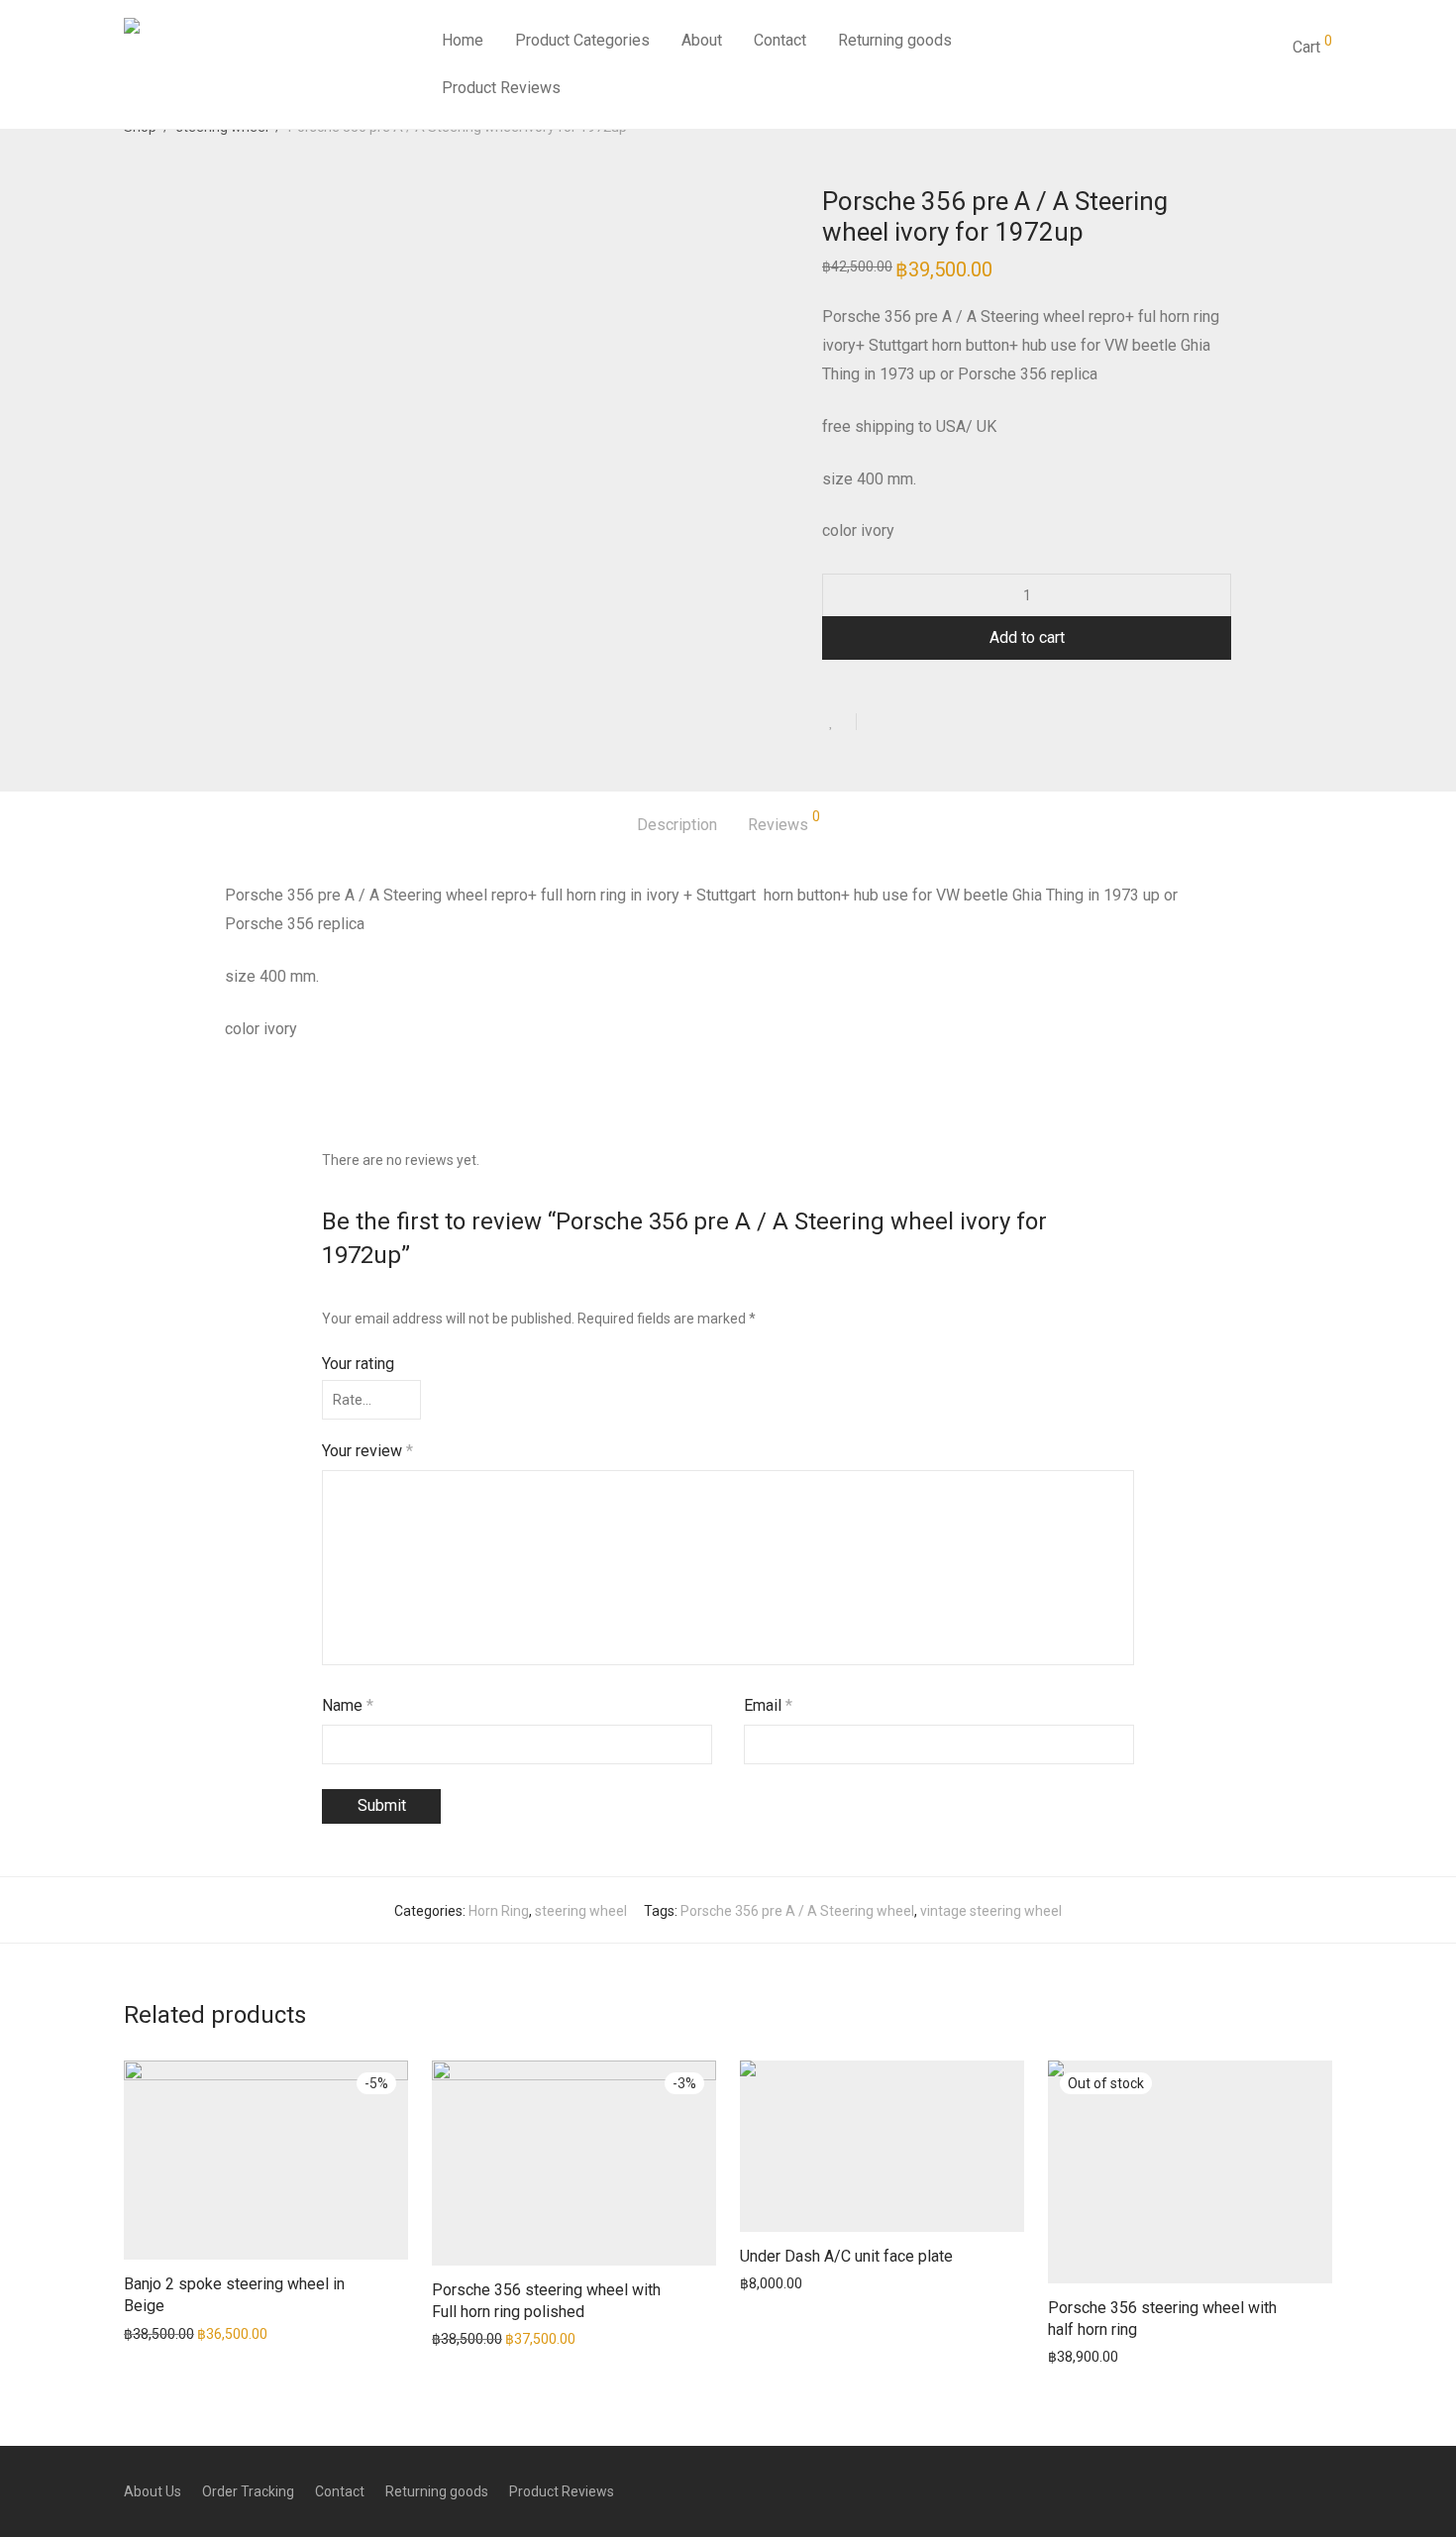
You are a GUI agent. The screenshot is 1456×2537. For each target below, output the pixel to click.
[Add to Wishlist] (839, 722)
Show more (229, 2333)
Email (768, 1705)
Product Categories (582, 40)
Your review (367, 1451)
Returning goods (895, 40)
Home (463, 40)
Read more (1073, 2356)
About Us (153, 2491)
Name (348, 1705)
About (702, 40)
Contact (780, 40)
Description (677, 825)
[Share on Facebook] (879, 723)
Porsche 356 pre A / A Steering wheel (797, 1911)
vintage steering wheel (991, 1911)
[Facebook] (1325, 2490)
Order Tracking (248, 2491)
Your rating (358, 1364)
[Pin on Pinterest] (936, 723)
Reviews (784, 822)
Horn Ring (499, 1911)
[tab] (677, 826)
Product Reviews (501, 88)
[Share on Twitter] (907, 723)
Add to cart (1027, 637)
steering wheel (581, 1911)
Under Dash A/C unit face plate (846, 2256)
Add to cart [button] (149, 2333)
